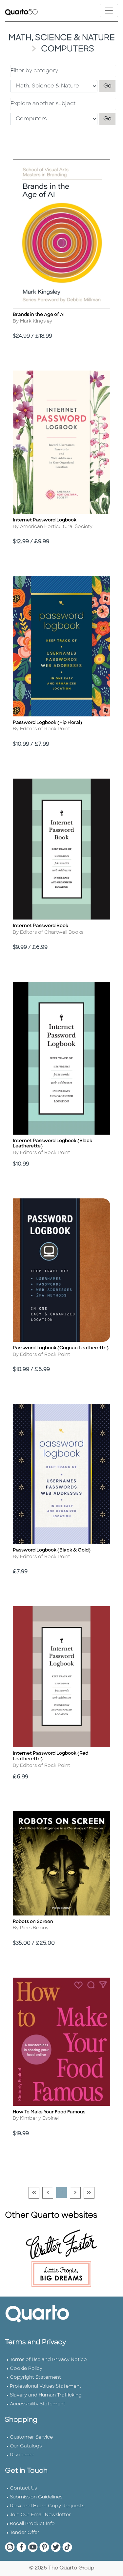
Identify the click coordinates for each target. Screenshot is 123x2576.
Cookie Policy (26, 2369)
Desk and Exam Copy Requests (47, 2506)
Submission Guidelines (36, 2497)
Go (110, 86)
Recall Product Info (32, 2524)
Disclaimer (22, 2455)
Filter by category (34, 71)
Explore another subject (43, 104)
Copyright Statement (35, 2378)
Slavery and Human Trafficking (46, 2395)
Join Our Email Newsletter (40, 2515)
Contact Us (23, 2488)
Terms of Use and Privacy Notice (48, 2360)
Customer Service (31, 2437)
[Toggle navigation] (109, 11)
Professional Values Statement (46, 2386)
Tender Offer (25, 2533)
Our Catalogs (26, 2446)
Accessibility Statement (38, 2404)
